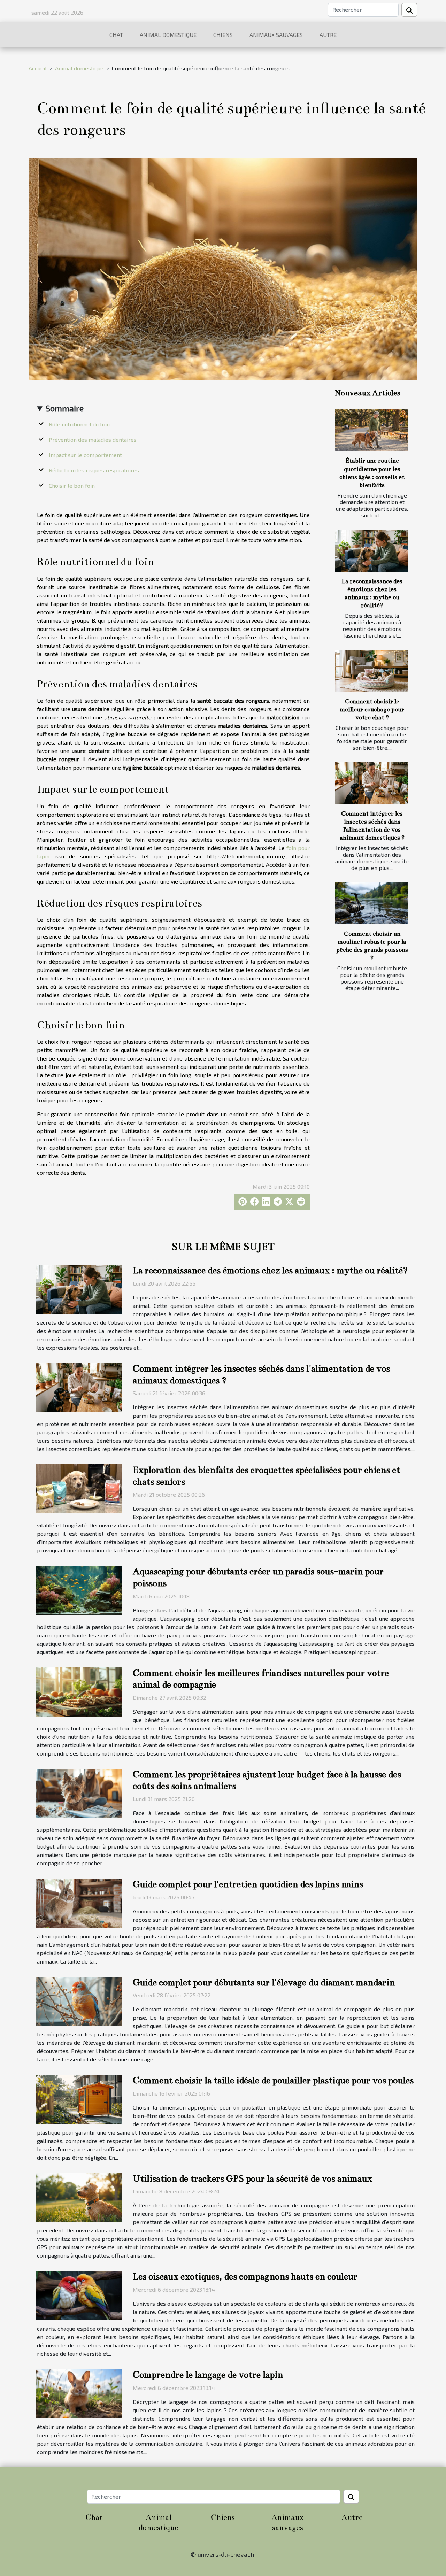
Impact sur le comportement (85, 455)
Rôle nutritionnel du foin (79, 424)
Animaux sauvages (276, 35)
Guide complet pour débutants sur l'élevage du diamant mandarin (264, 1983)
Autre (328, 35)
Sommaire (65, 408)
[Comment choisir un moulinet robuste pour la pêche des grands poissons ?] (371, 903)
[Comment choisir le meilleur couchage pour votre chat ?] (371, 671)
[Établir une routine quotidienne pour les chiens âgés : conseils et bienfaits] (371, 430)
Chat (116, 35)
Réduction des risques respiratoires (94, 470)
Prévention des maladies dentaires (93, 439)
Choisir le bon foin (72, 485)
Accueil (38, 68)
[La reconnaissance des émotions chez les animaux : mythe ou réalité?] (371, 550)
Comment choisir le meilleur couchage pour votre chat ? (372, 709)
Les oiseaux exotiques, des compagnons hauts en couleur (245, 2277)
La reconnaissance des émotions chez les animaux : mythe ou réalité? (270, 1270)
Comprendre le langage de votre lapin (208, 2375)
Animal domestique (168, 35)
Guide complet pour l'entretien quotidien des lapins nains (248, 1884)
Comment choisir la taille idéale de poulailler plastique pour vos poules (273, 2080)
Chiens (223, 35)
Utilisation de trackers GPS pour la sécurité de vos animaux (252, 2179)
